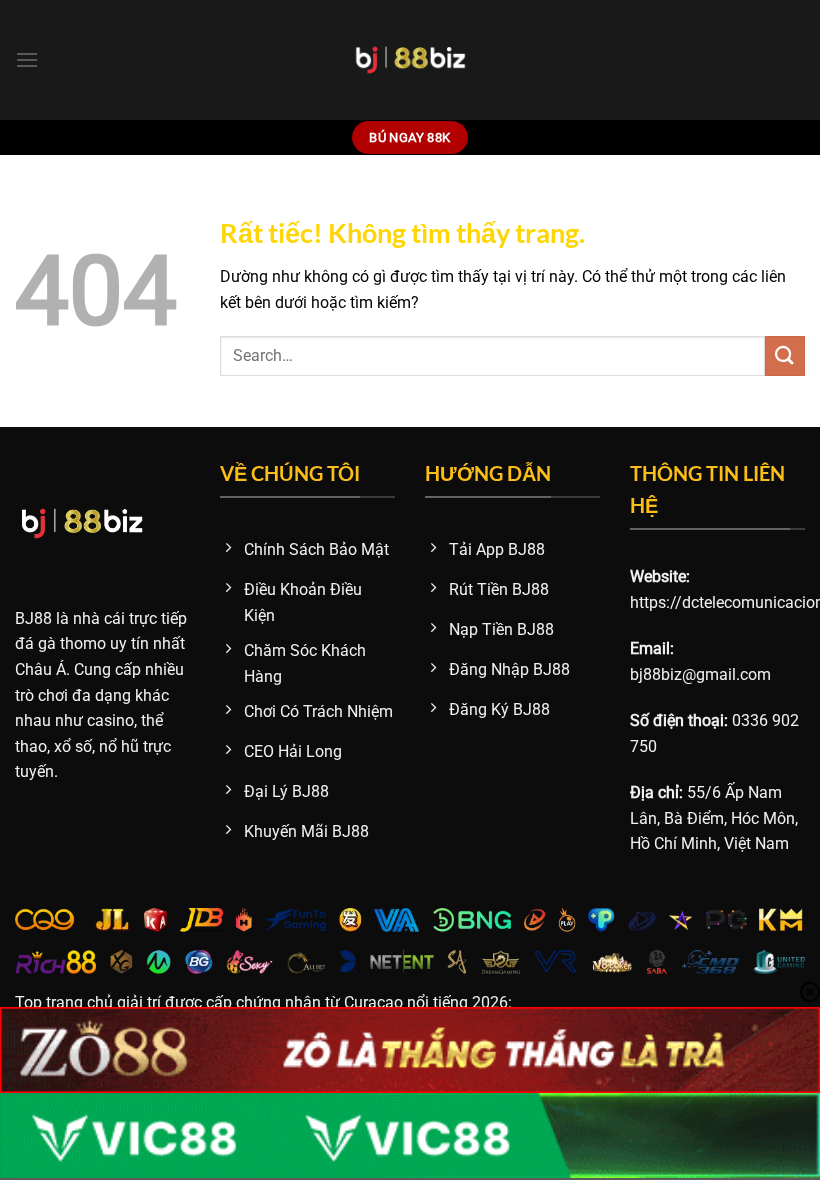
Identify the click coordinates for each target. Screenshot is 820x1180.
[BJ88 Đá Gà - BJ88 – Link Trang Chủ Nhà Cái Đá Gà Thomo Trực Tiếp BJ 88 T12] (410, 60)
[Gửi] (785, 355)
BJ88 (33, 618)
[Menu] (27, 59)
